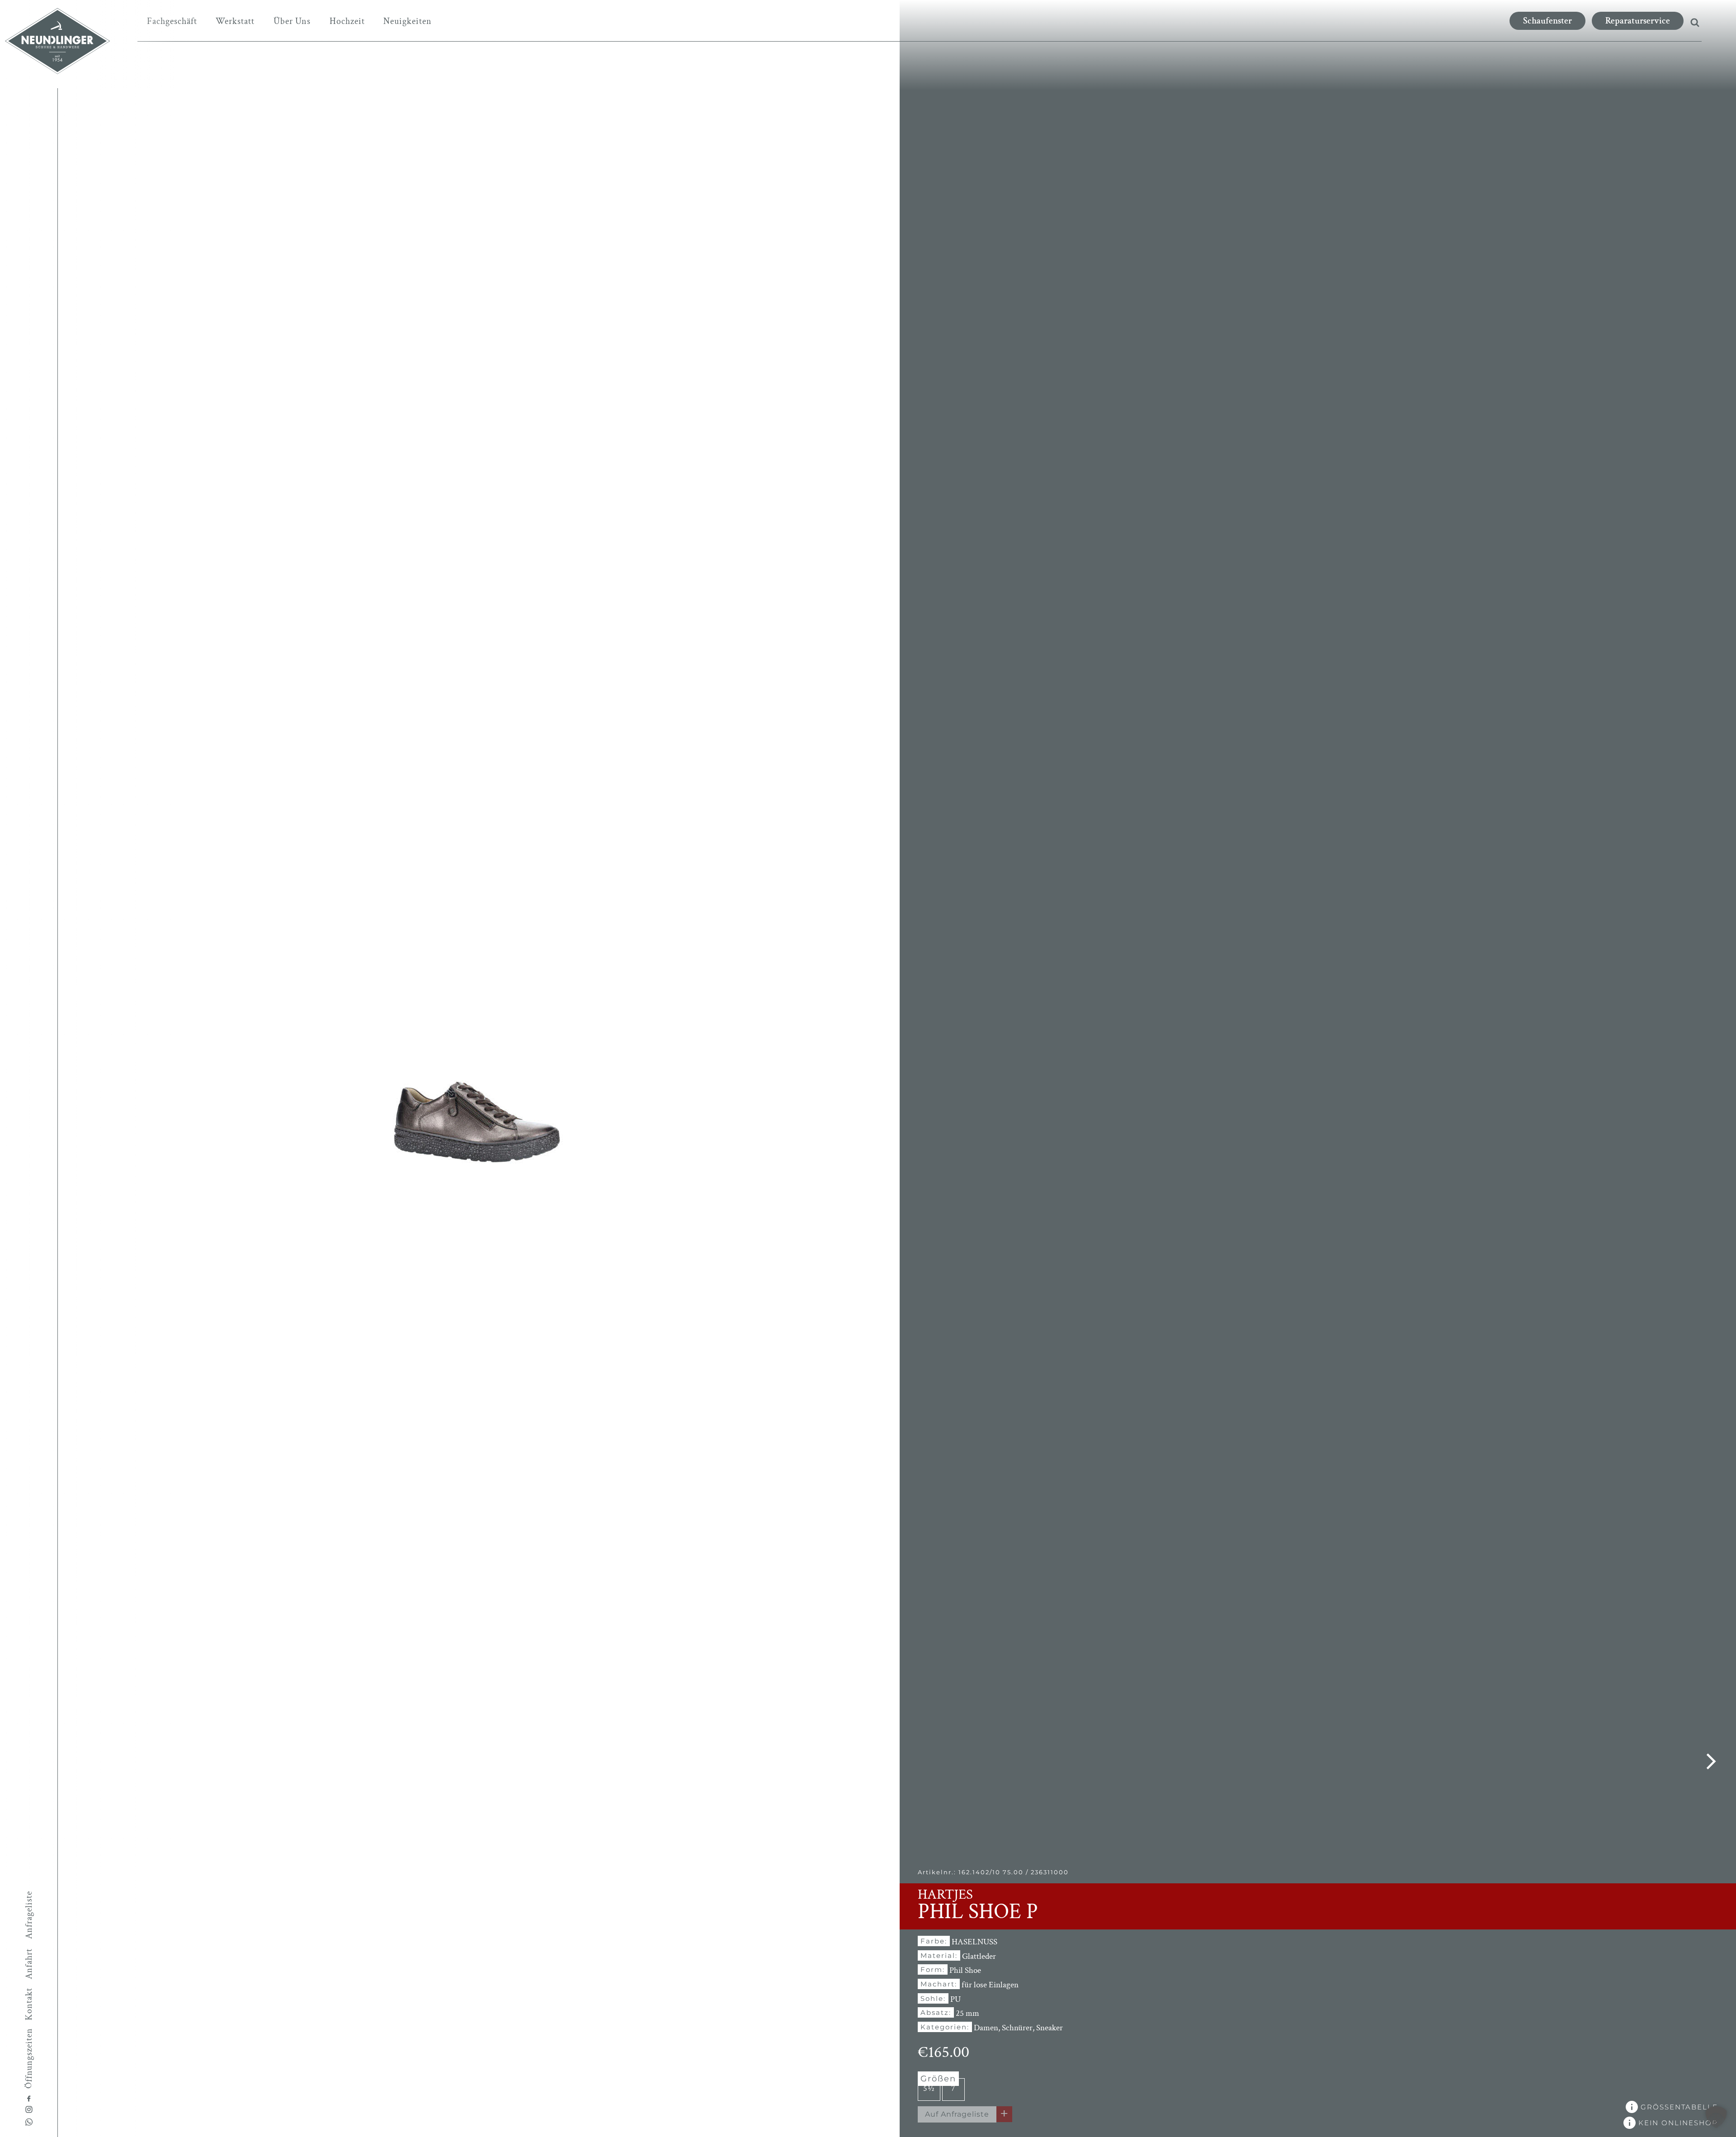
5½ (929, 2088)
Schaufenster (1547, 21)
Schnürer (1017, 2028)
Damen (986, 2028)
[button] (1716, 2117)
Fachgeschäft (172, 21)
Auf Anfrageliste (957, 2114)
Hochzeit (347, 21)
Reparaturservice (1638, 21)
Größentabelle (1678, 2107)
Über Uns (292, 21)
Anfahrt (29, 1964)
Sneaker (1050, 2028)
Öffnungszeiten (29, 2058)
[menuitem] (172, 21)
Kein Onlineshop (1677, 2123)
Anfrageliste (29, 1915)
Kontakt (29, 2004)
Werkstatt (235, 21)
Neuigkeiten (408, 21)
